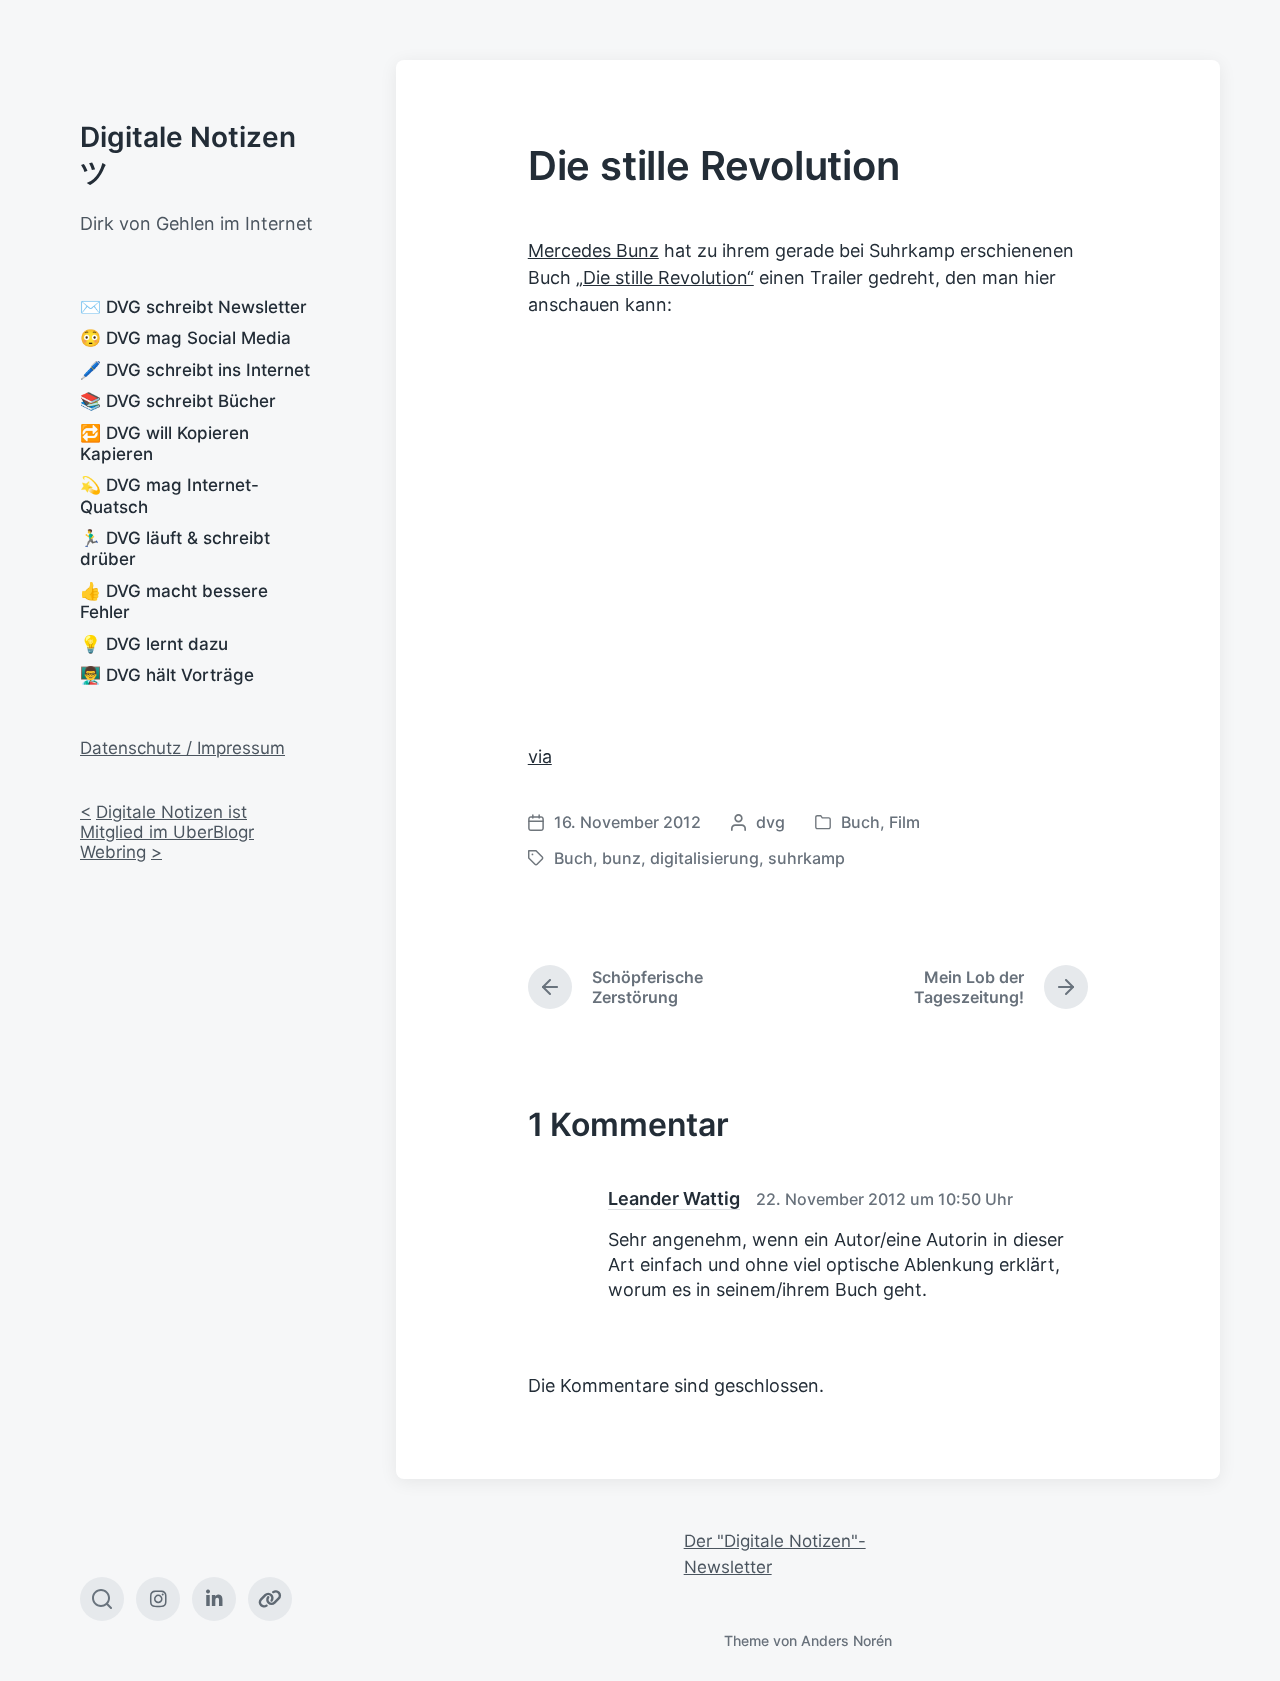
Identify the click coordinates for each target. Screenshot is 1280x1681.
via (540, 756)
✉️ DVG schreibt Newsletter (193, 307)
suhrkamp (806, 858)
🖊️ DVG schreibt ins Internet (195, 370)
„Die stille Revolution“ (665, 277)
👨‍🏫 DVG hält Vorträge (167, 675)
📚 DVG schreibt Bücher (178, 401)
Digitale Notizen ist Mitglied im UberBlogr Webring (167, 832)
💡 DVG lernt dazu (154, 644)
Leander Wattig (674, 1198)
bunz (621, 858)
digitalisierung (704, 858)
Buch (860, 822)
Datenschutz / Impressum (182, 748)
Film (904, 822)
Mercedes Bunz (593, 250)
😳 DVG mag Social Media (185, 338)
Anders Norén (846, 1640)
